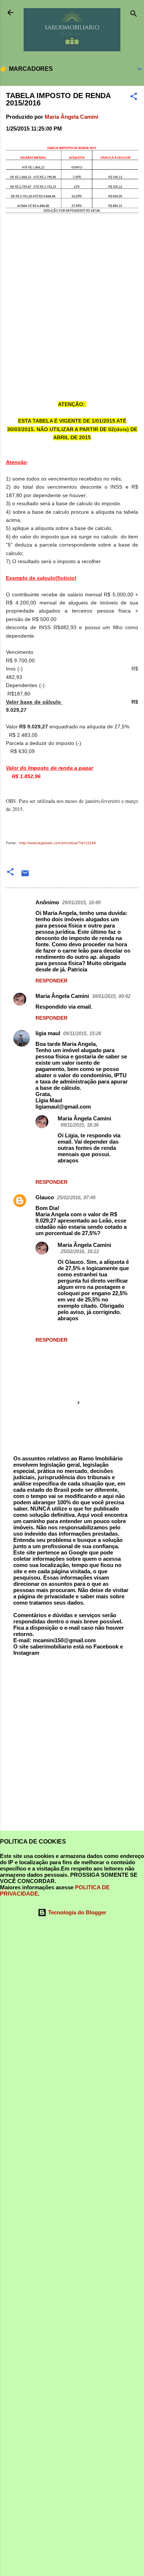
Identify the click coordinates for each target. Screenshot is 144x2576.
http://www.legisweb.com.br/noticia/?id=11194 (58, 843)
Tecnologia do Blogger (76, 1912)
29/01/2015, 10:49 (81, 903)
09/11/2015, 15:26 (82, 1034)
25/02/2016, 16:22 (80, 1251)
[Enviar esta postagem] (25, 876)
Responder (52, 981)
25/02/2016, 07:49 (76, 1198)
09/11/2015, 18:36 (80, 1125)
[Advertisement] (72, 1747)
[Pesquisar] (134, 15)
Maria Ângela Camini (62, 996)
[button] (134, 98)
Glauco (45, 1197)
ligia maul (48, 1033)
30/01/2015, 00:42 (111, 996)
